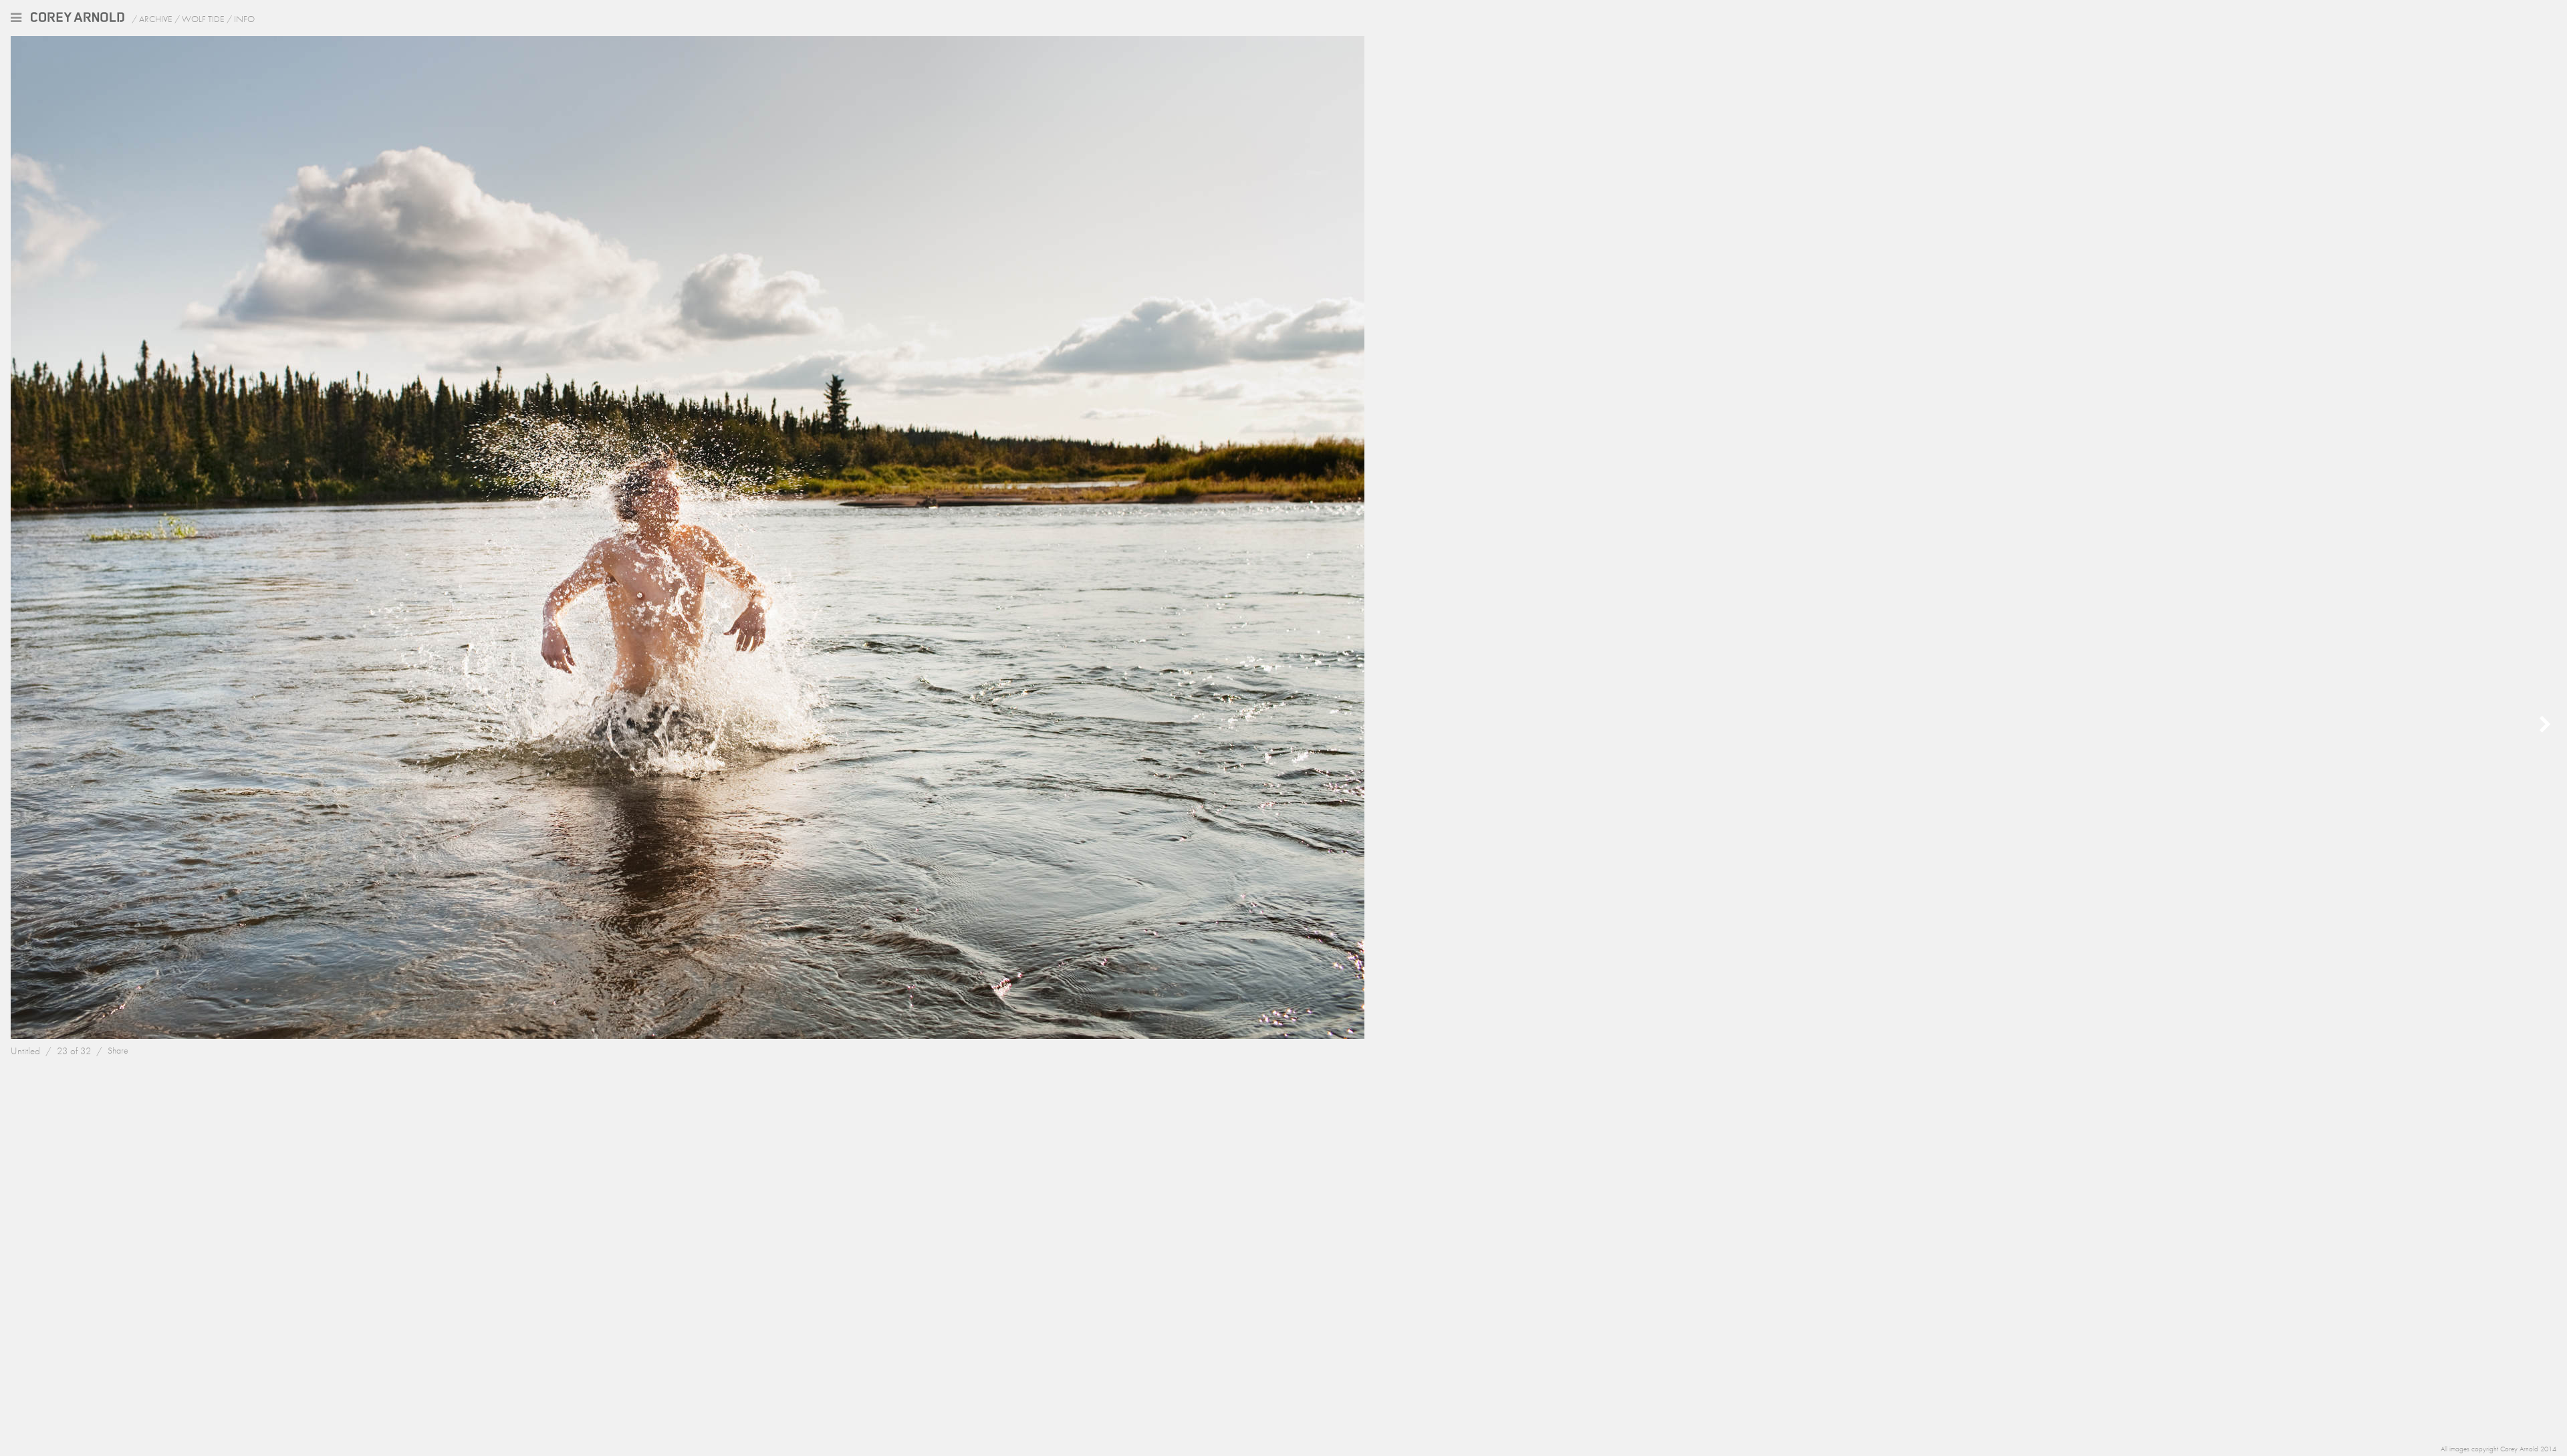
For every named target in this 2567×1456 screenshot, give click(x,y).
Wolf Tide (203, 19)
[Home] (76, 18)
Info (244, 19)
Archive (156, 19)
